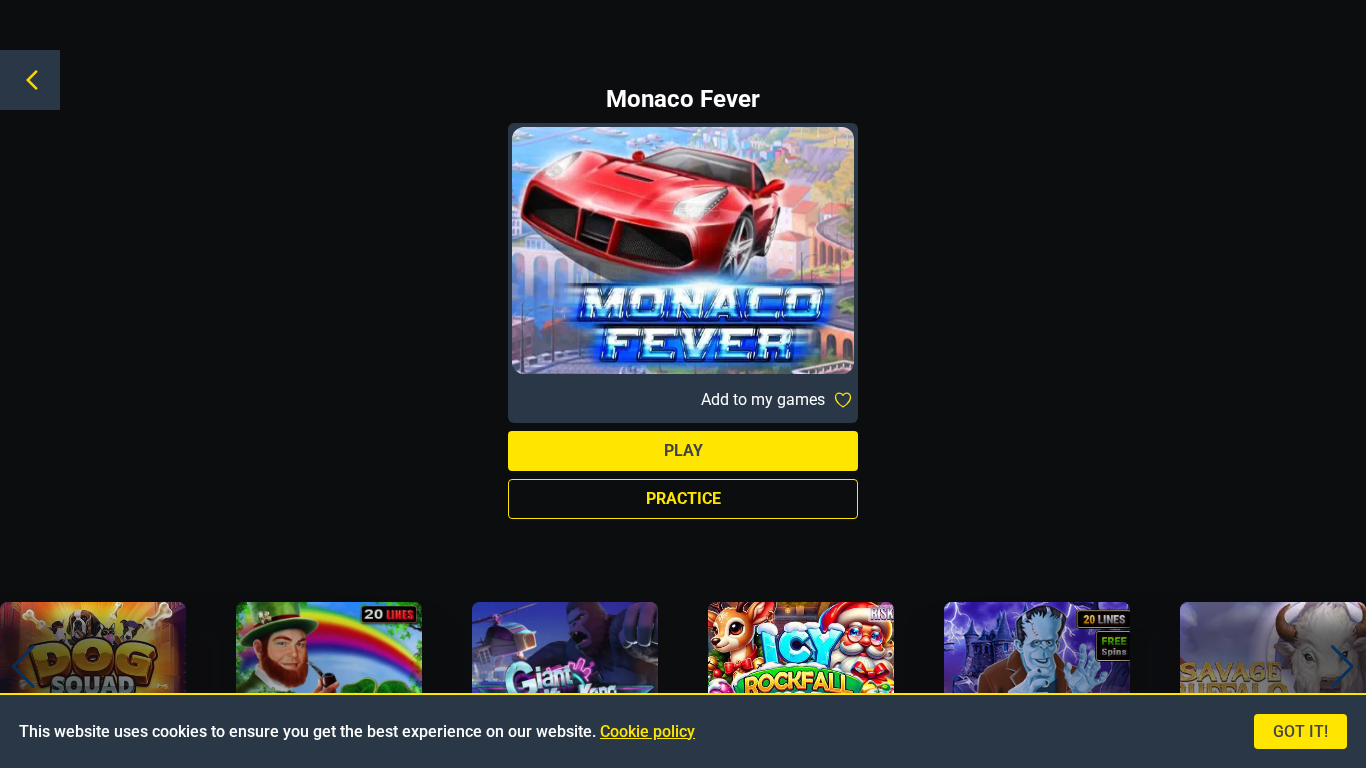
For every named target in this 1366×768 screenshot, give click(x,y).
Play (683, 450)
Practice (683, 498)
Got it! (1300, 731)
